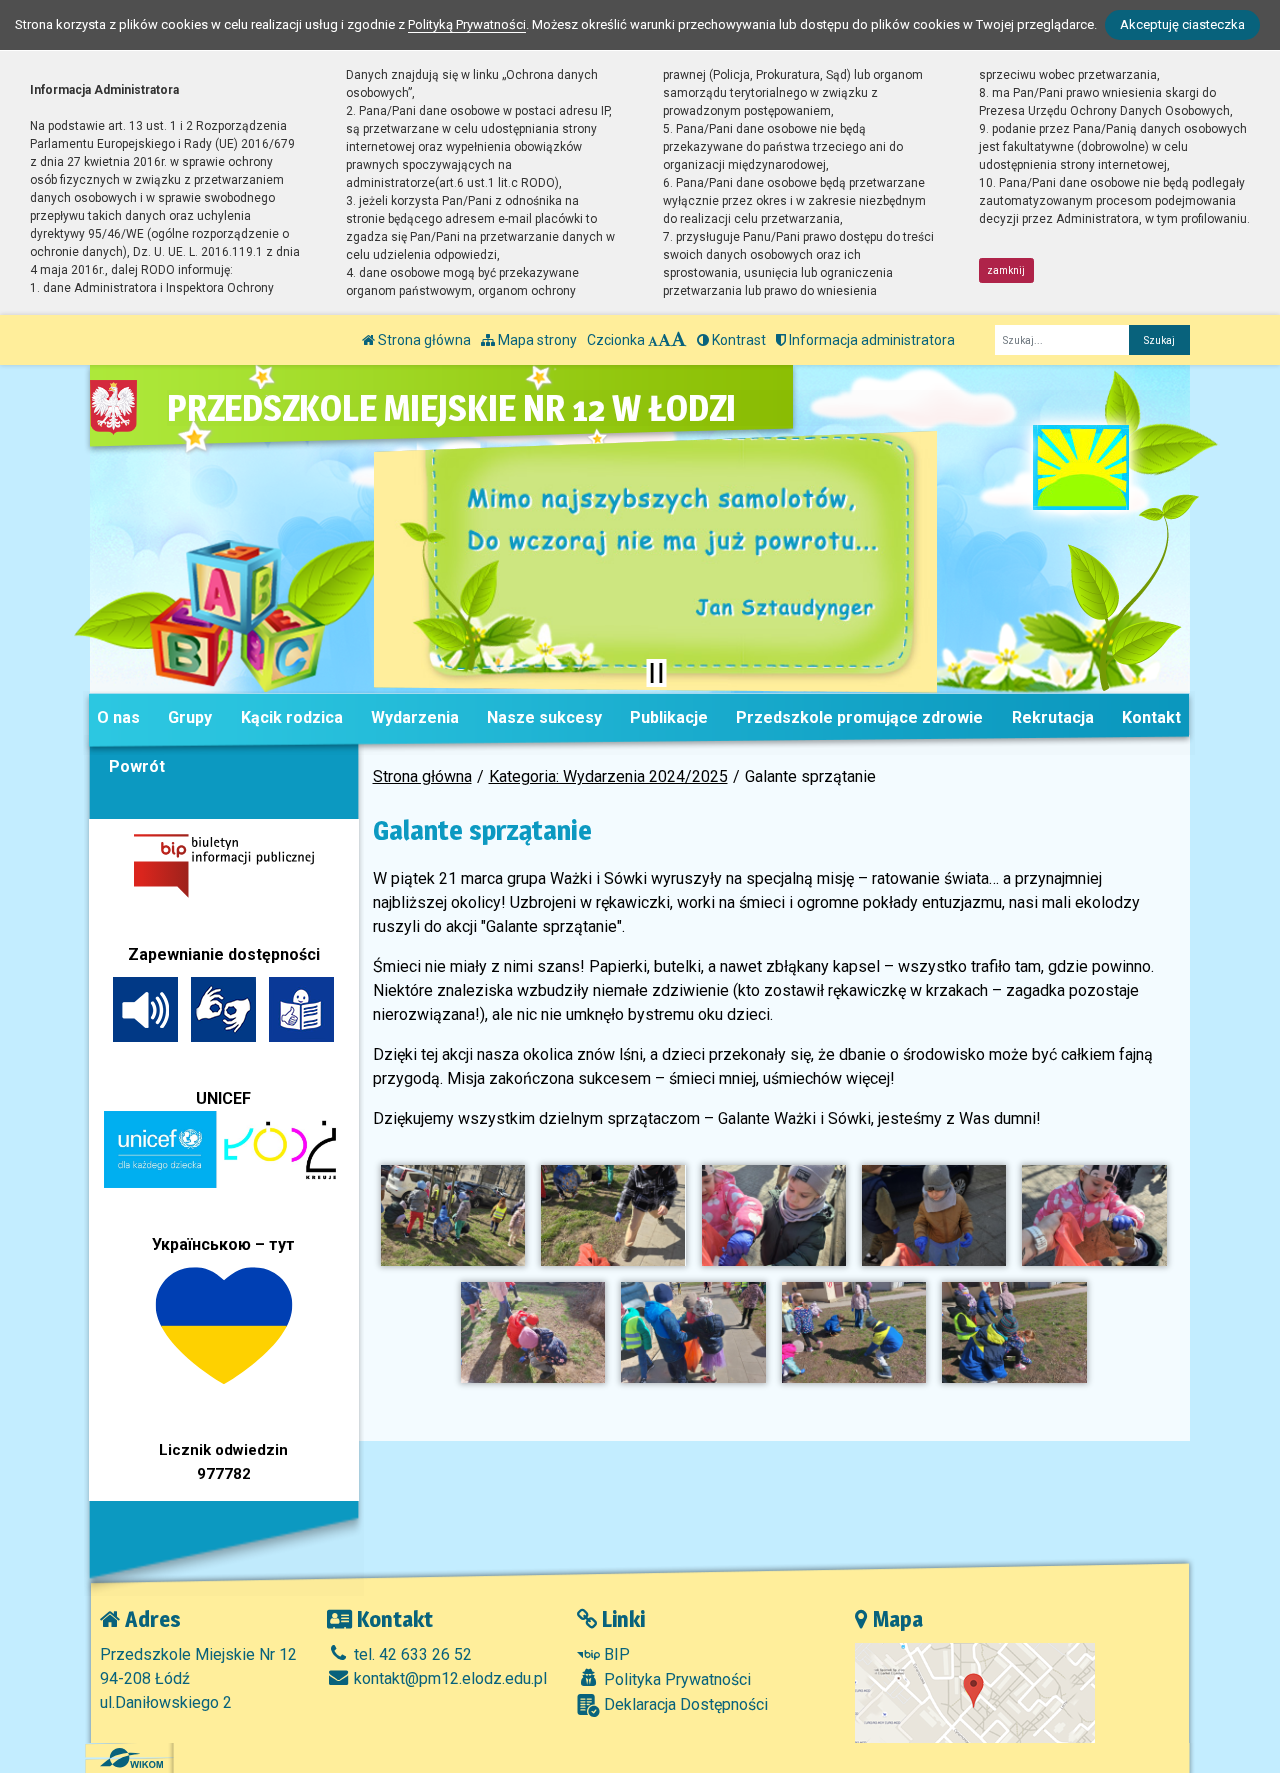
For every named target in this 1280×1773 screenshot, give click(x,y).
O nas (118, 717)
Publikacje (669, 717)
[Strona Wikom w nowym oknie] (131, 1758)
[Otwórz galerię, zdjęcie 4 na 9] (934, 1215)
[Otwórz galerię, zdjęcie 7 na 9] (693, 1332)
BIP (615, 1654)
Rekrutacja (1053, 717)
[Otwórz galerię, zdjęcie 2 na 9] (613, 1215)
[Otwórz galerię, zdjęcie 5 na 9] (1094, 1215)
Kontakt (1151, 717)
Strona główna (423, 340)
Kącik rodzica (292, 717)
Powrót (137, 766)
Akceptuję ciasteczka (1182, 24)
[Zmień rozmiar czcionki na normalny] (653, 340)
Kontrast (737, 340)
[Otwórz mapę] (975, 1691)
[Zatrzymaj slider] (656, 673)
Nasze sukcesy (544, 717)
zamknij (1006, 270)
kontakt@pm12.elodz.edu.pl (448, 1678)
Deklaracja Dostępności (684, 1704)
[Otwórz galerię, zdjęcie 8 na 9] (854, 1332)
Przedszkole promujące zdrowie (859, 717)
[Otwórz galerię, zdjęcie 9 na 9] (1014, 1332)
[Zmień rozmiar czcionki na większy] (664, 340)
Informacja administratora (870, 340)
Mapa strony (536, 340)
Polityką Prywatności (467, 24)
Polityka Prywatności (675, 1679)
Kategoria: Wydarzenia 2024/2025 (608, 776)
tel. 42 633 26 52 (411, 1654)
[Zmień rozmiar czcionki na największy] (679, 340)
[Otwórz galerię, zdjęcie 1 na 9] (453, 1215)
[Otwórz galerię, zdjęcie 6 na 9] (533, 1332)
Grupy (190, 717)
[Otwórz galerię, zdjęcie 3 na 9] (774, 1215)
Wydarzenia (415, 717)
